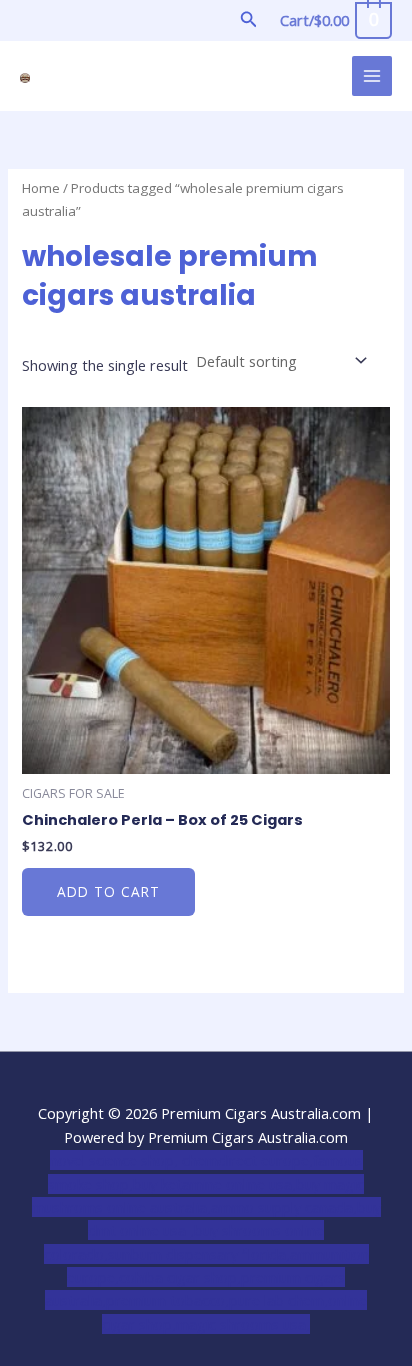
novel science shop (112, 1160)
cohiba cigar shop (178, 1277)
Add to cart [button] (108, 891)
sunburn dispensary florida (197, 1254)
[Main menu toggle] (372, 76)
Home (41, 188)
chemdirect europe (245, 1160)
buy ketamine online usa (212, 1184)
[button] (249, 20)
